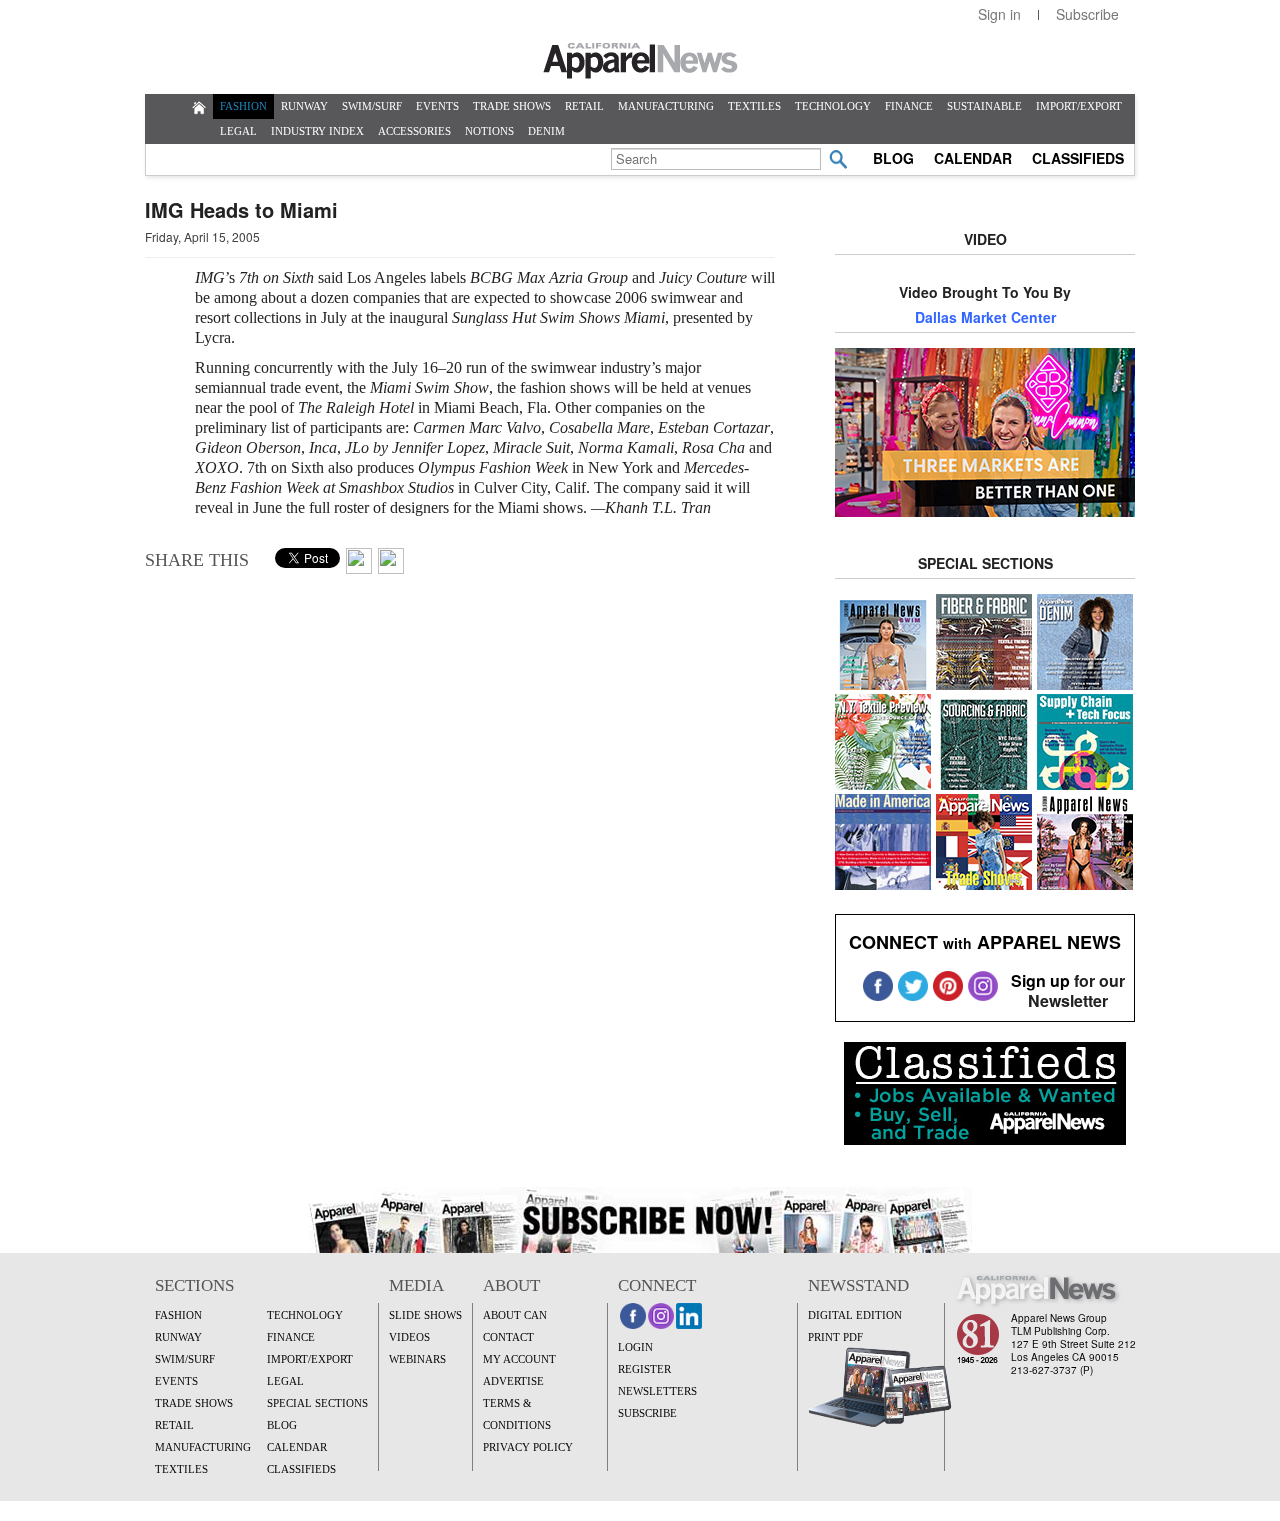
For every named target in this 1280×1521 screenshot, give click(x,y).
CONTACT (508, 1337)
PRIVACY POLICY (528, 1447)
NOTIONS (489, 131)
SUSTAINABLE (984, 106)
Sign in (999, 14)
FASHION (243, 106)
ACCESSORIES (414, 131)
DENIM (546, 131)
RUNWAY (304, 106)
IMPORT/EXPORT (1079, 106)
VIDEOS (409, 1337)
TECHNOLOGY (833, 106)
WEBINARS (417, 1359)
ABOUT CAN (515, 1315)
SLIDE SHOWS (425, 1315)
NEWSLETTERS (657, 1391)
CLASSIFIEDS (1078, 158)
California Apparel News (640, 61)
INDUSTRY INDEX (317, 131)
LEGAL (238, 131)
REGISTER (644, 1369)
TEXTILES (754, 106)
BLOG (893, 158)
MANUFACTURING (666, 106)
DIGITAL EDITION (855, 1315)
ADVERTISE (513, 1381)
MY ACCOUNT (519, 1359)
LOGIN (635, 1347)
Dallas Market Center (985, 317)
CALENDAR (973, 158)
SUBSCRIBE (647, 1413)
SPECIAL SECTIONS (317, 1403)
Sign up (1040, 980)
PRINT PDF (835, 1337)
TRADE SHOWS (512, 106)
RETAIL (584, 106)
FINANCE (909, 106)
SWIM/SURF (372, 106)
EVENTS (437, 106)
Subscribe (1087, 14)
